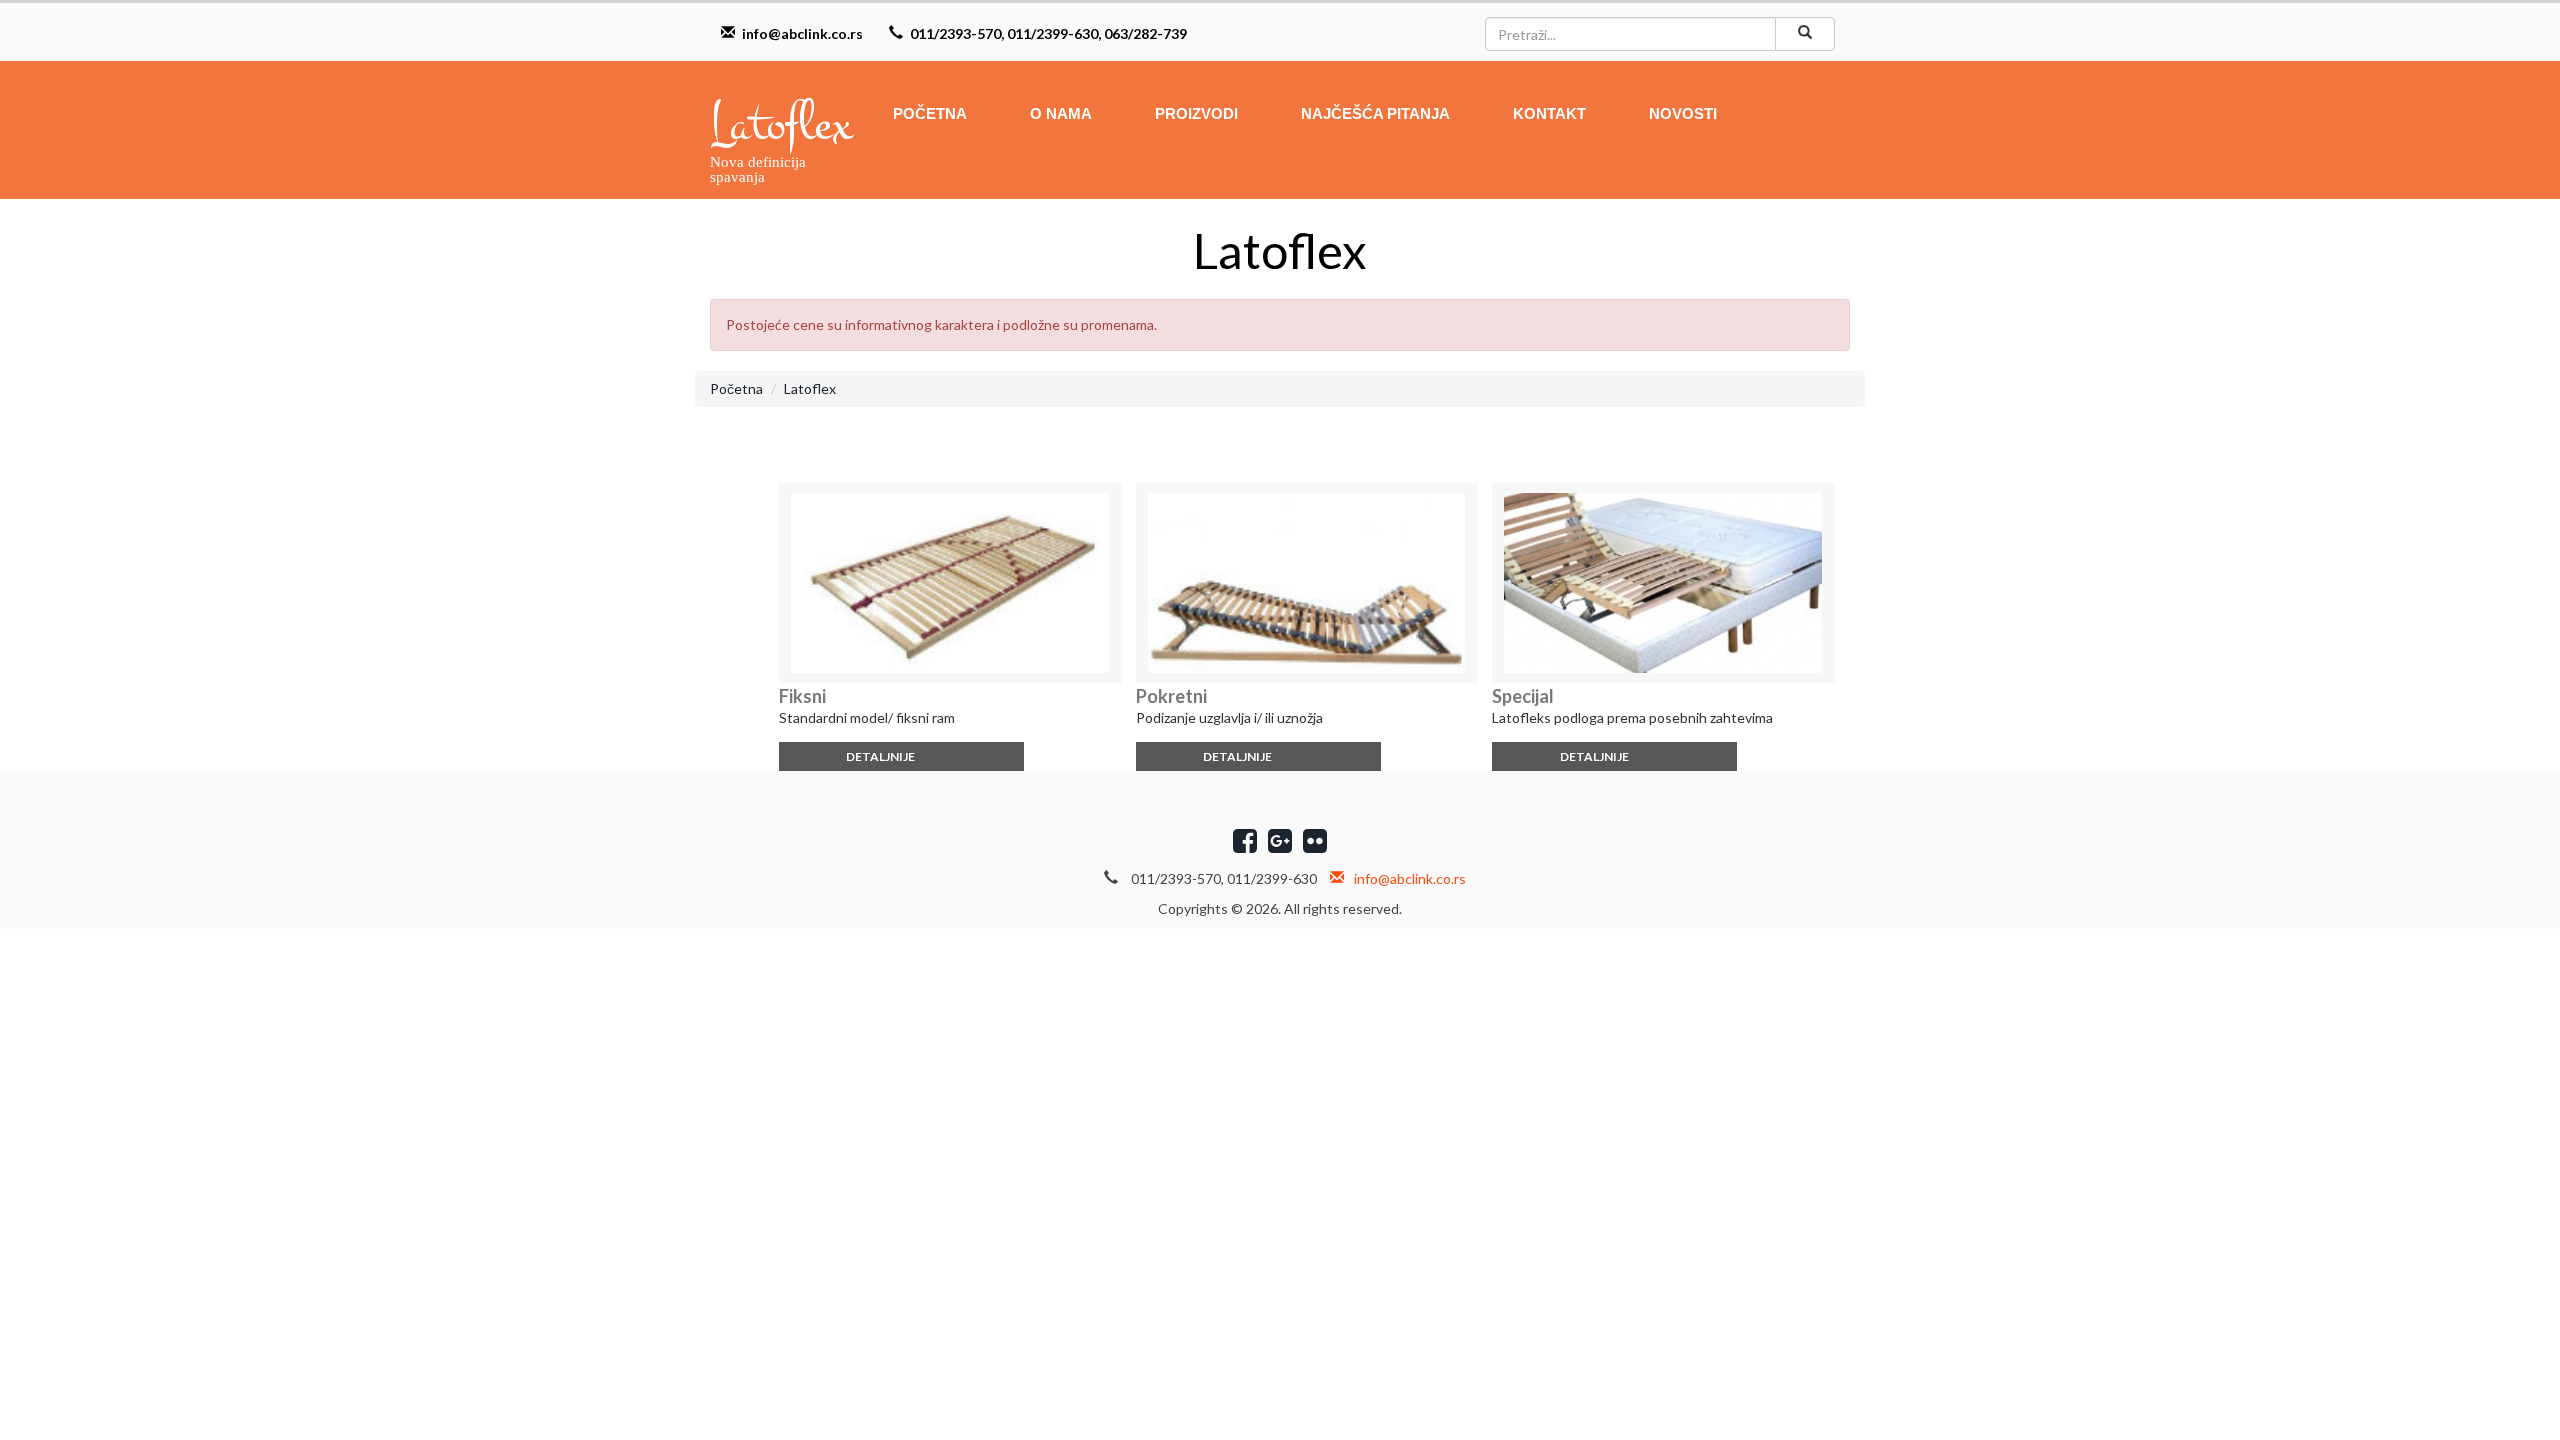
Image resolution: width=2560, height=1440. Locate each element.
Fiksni (802, 696)
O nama (1061, 113)
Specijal (1523, 696)
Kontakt (1549, 113)
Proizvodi (1196, 113)
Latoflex (810, 388)
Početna (930, 113)
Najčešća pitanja (1375, 113)
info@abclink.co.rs (802, 33)
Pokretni (1171, 696)
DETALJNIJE (881, 756)
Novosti (1683, 113)
